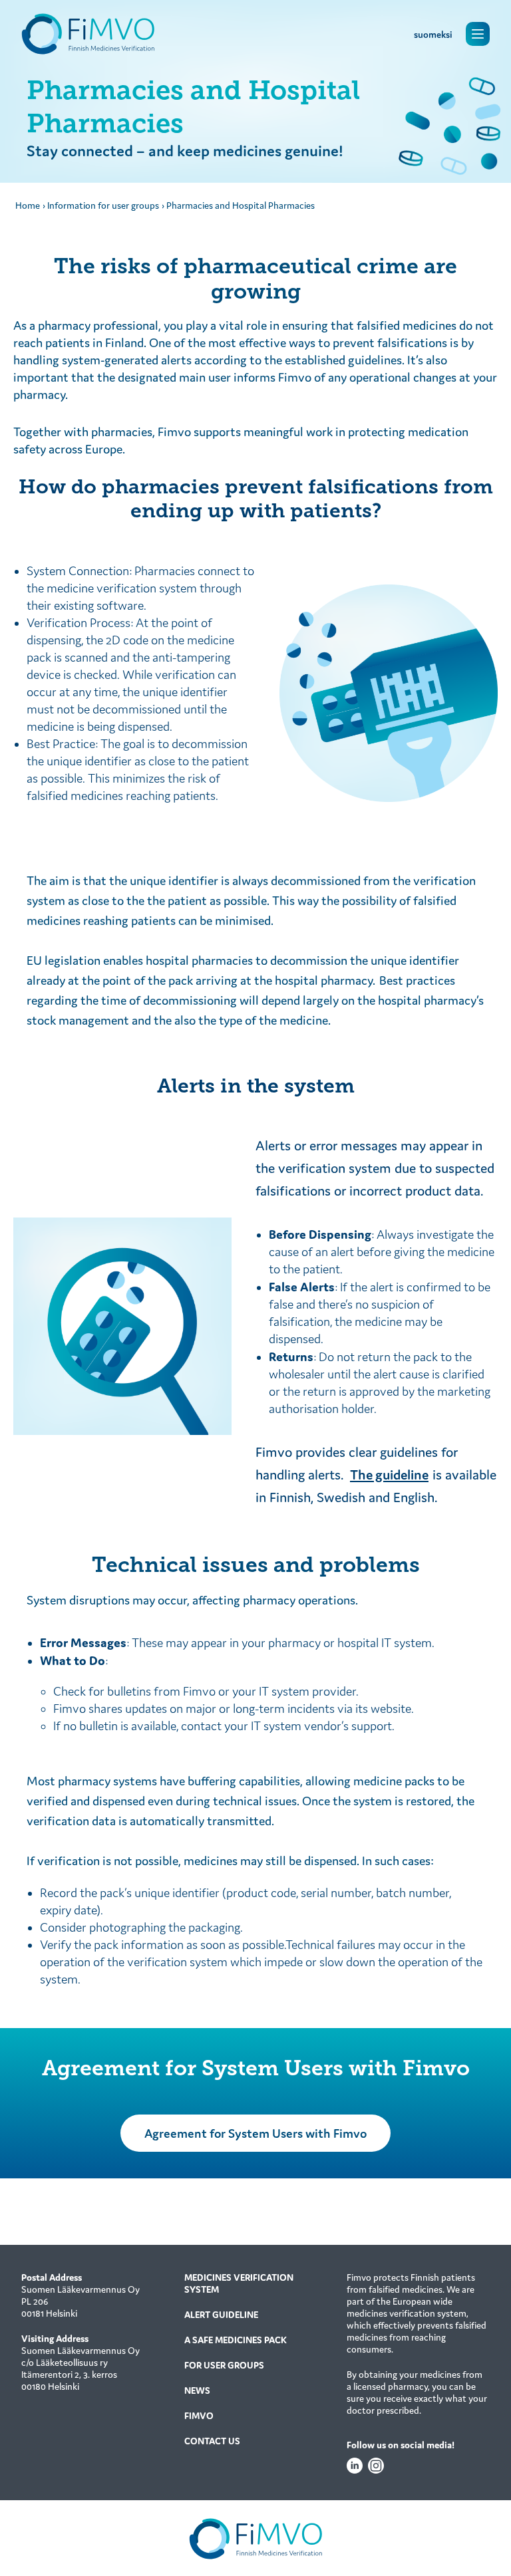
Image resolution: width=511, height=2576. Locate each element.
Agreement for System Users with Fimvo (255, 2133)
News (197, 2390)
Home (28, 205)
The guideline (389, 1475)
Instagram (376, 2466)
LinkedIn (355, 2466)
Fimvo (199, 2416)
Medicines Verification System (239, 2283)
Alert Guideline (221, 2315)
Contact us (212, 2441)
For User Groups (224, 2365)
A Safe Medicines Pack (236, 2340)
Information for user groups (103, 205)
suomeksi (433, 35)
